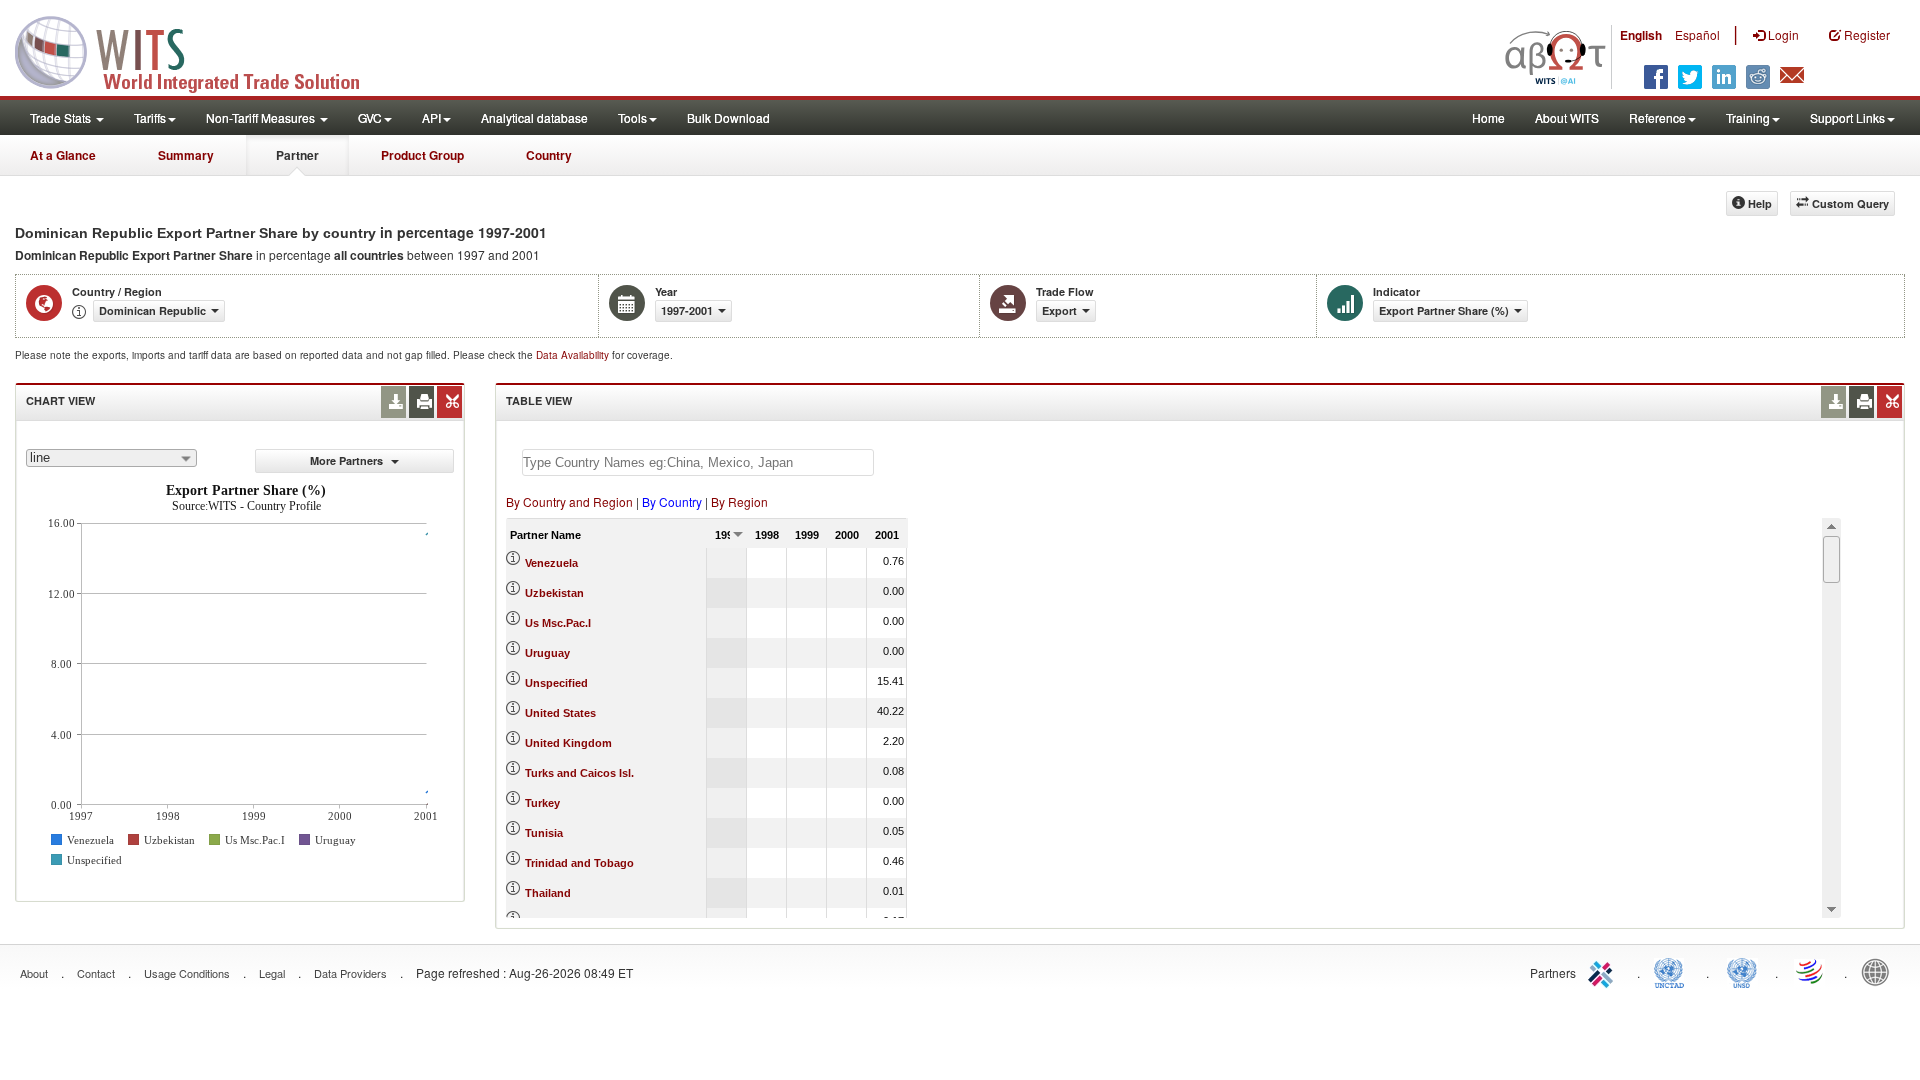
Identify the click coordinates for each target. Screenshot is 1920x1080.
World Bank (1880, 971)
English (1641, 35)
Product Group (422, 155)
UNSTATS (1742, 971)
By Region (739, 501)
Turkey (542, 803)
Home (1488, 117)
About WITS (1567, 117)
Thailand (548, 893)
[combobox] (111, 458)
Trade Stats (62, 117)
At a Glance (63, 155)
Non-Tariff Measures (262, 117)
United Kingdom (568, 743)
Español (1697, 34)
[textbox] (698, 462)
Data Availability (574, 355)
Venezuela (551, 563)
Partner (297, 155)
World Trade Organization (1811, 971)
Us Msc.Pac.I (558, 623)
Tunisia (544, 833)
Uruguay (547, 653)
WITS (200, 50)
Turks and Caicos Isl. (579, 773)
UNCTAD (1673, 971)
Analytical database (534, 117)
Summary (186, 155)
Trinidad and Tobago (579, 863)
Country (549, 155)
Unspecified (556, 683)
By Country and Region (569, 501)
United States (560, 713)
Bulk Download (728, 117)
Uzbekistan (554, 593)
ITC (1604, 971)
